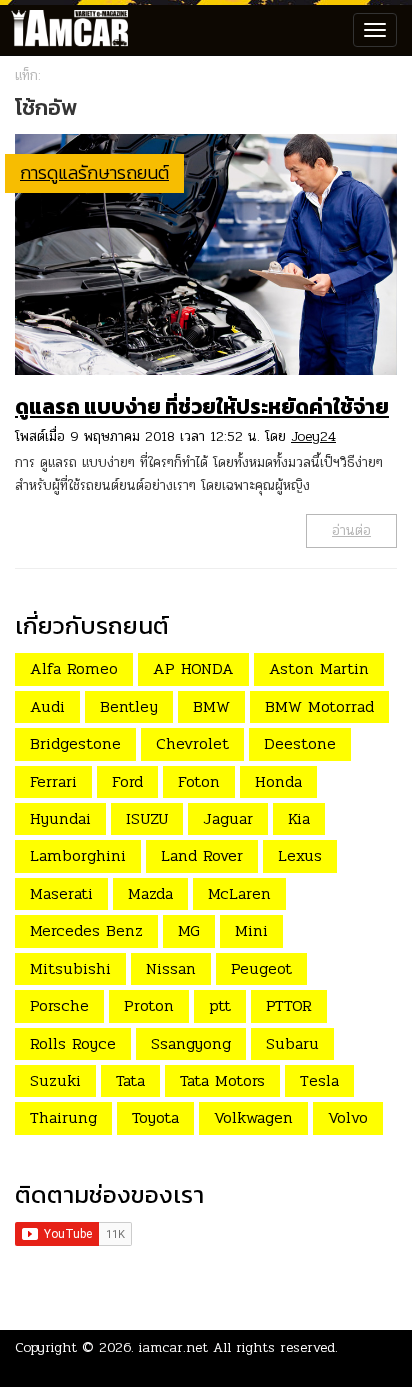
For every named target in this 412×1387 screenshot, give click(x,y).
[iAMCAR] (65, 30)
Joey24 (313, 436)
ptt (220, 1005)
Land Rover (202, 855)
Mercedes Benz (86, 930)
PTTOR (289, 1005)
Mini (251, 930)
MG (189, 930)
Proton (149, 1005)
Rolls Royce (73, 1043)
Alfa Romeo (74, 668)
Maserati (61, 893)
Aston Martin (319, 668)
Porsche (59, 1005)
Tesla (319, 1080)
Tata (130, 1080)
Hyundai (60, 818)
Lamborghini (78, 855)
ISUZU (147, 818)
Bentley (129, 706)
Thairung (63, 1117)
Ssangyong (191, 1043)
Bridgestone (75, 743)
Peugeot (261, 968)
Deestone (300, 743)
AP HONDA (193, 668)
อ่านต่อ (351, 530)
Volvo (348, 1117)
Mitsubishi (70, 968)
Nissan (171, 968)
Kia (299, 818)
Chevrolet (192, 743)
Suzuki (55, 1080)
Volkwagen (253, 1117)
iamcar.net (173, 1347)
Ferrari (53, 781)
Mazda (150, 893)
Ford (127, 781)
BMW (211, 706)
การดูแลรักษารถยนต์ (94, 172)
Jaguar (228, 818)
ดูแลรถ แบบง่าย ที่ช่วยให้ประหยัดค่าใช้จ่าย (202, 406)
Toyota (155, 1117)
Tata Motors (222, 1080)
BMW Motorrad (319, 706)
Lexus (300, 855)
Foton (199, 781)
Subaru (292, 1043)
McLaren (239, 893)
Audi (47, 706)
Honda (278, 781)
